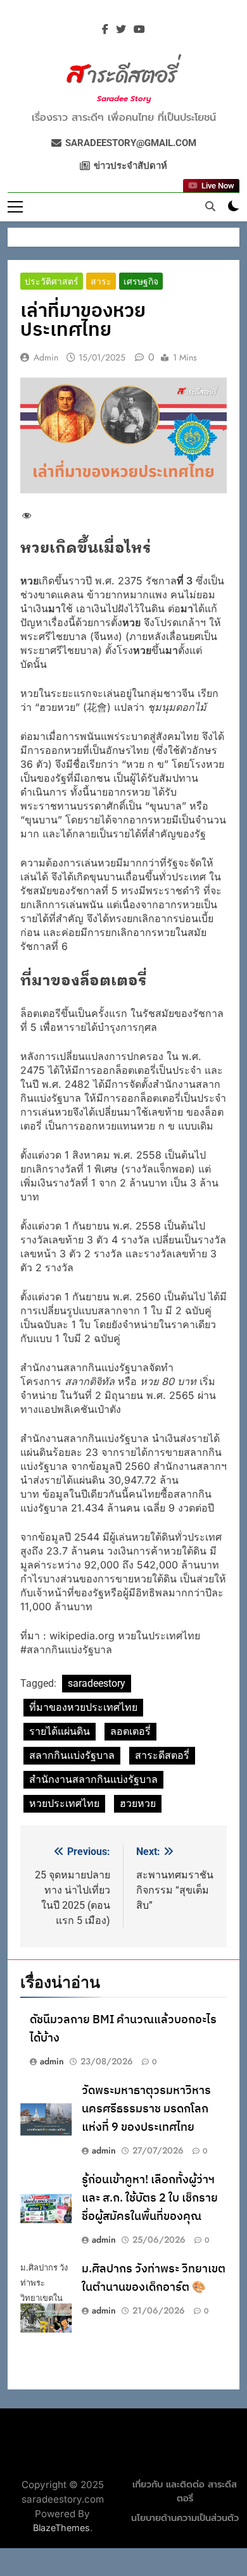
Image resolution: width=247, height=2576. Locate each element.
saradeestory (97, 1683)
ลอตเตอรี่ (130, 1731)
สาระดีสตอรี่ (162, 1755)
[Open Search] (210, 206)
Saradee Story (124, 99)
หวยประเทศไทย (64, 1803)
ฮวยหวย (138, 1803)
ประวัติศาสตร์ (52, 281)
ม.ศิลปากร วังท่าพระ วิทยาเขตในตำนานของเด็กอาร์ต (154, 2278)
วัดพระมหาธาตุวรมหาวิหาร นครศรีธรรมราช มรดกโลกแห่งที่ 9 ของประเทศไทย (146, 2109)
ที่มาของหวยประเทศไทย (83, 1707)
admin (46, 357)
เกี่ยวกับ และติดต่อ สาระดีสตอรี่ (185, 2492)
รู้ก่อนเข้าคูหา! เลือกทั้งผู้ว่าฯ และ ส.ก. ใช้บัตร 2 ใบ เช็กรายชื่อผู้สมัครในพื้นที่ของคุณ (150, 2198)
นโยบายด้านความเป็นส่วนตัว (185, 2518)
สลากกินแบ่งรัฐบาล (72, 1755)
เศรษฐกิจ (141, 281)
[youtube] (139, 30)
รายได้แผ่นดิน (60, 1731)
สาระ (101, 281)
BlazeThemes (61, 2528)
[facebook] (105, 30)
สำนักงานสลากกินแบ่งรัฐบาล (93, 1779)
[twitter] (121, 30)
